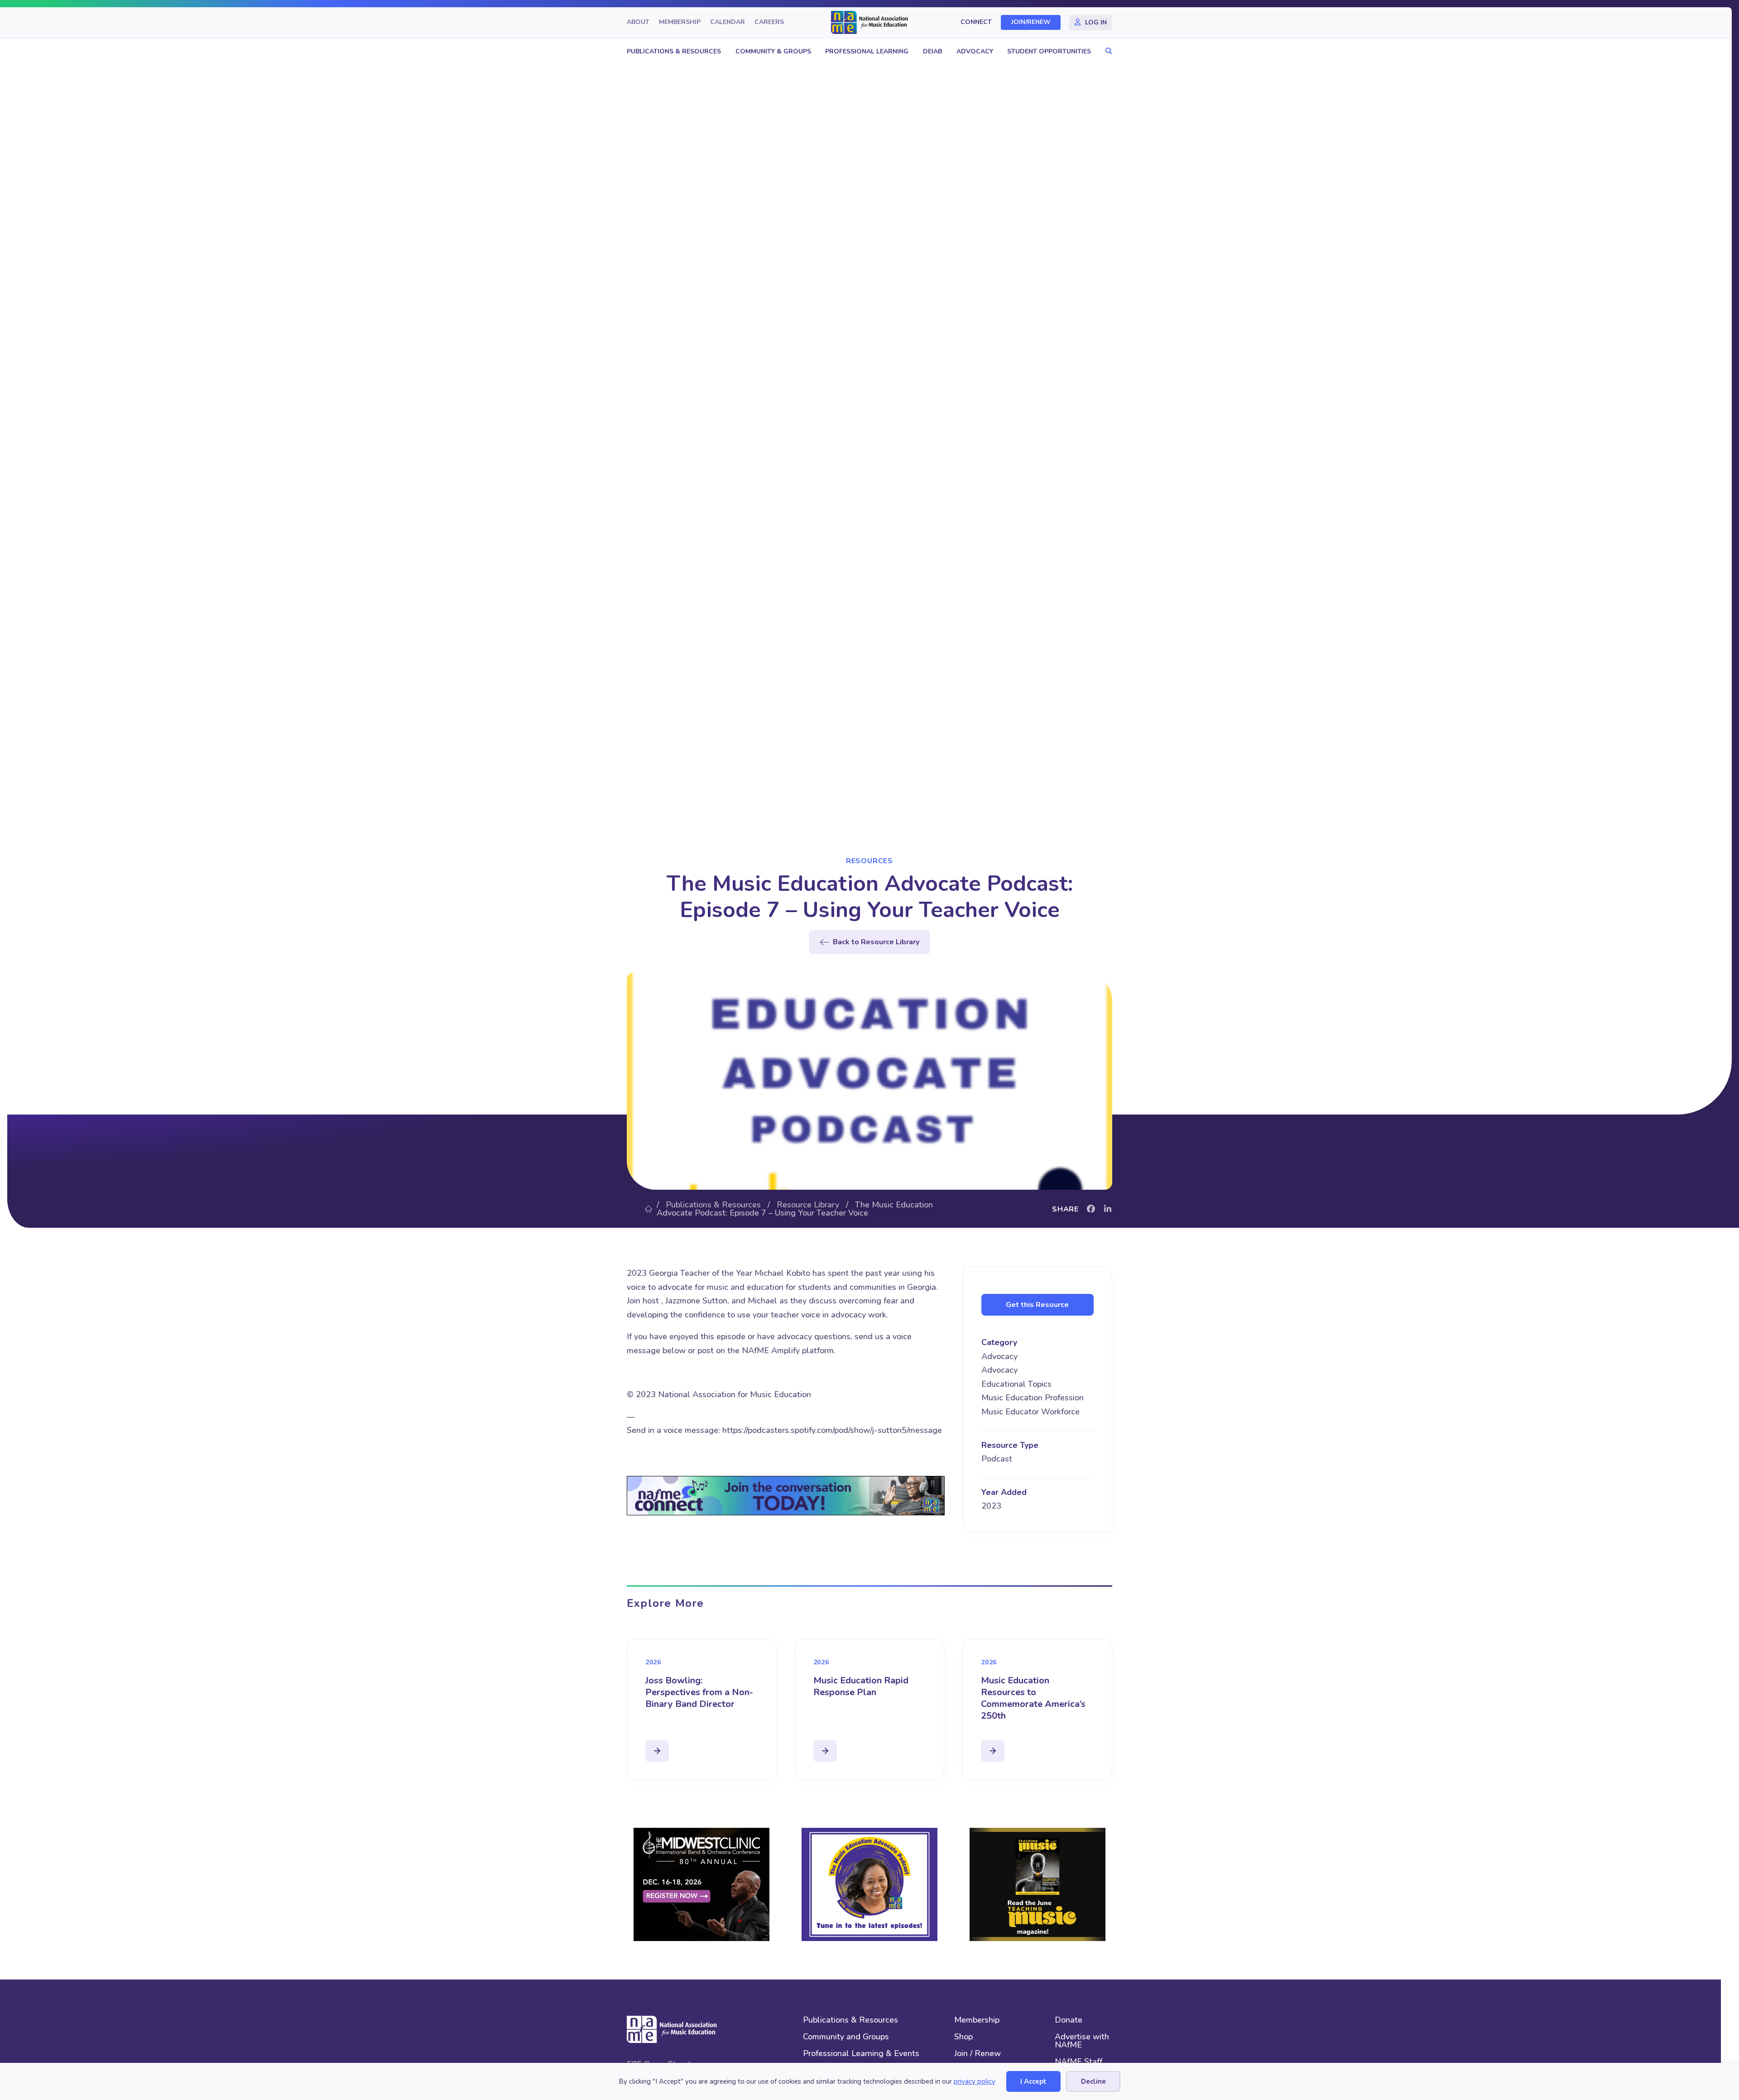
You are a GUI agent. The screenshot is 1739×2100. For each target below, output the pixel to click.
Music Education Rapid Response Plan (861, 1686)
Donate (1069, 2021)
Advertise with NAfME (1082, 2041)
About (638, 22)
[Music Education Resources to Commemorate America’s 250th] (993, 1751)
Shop (963, 2037)
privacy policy (975, 2081)
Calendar (728, 22)
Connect (976, 22)
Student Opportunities (1049, 51)
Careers (769, 22)
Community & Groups (773, 51)
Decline (1093, 2081)
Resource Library (808, 1205)
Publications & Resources (674, 51)
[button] (1107, 51)
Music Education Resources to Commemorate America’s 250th (1033, 1698)
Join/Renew (1031, 22)
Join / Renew (978, 2054)
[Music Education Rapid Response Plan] (825, 1751)
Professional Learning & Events (861, 2054)
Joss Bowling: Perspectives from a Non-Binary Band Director (699, 1692)
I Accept (1033, 2081)
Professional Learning (867, 51)
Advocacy (975, 51)
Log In (1096, 22)
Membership (680, 22)
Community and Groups (846, 2037)
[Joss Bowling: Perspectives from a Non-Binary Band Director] (657, 1751)
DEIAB (932, 51)
